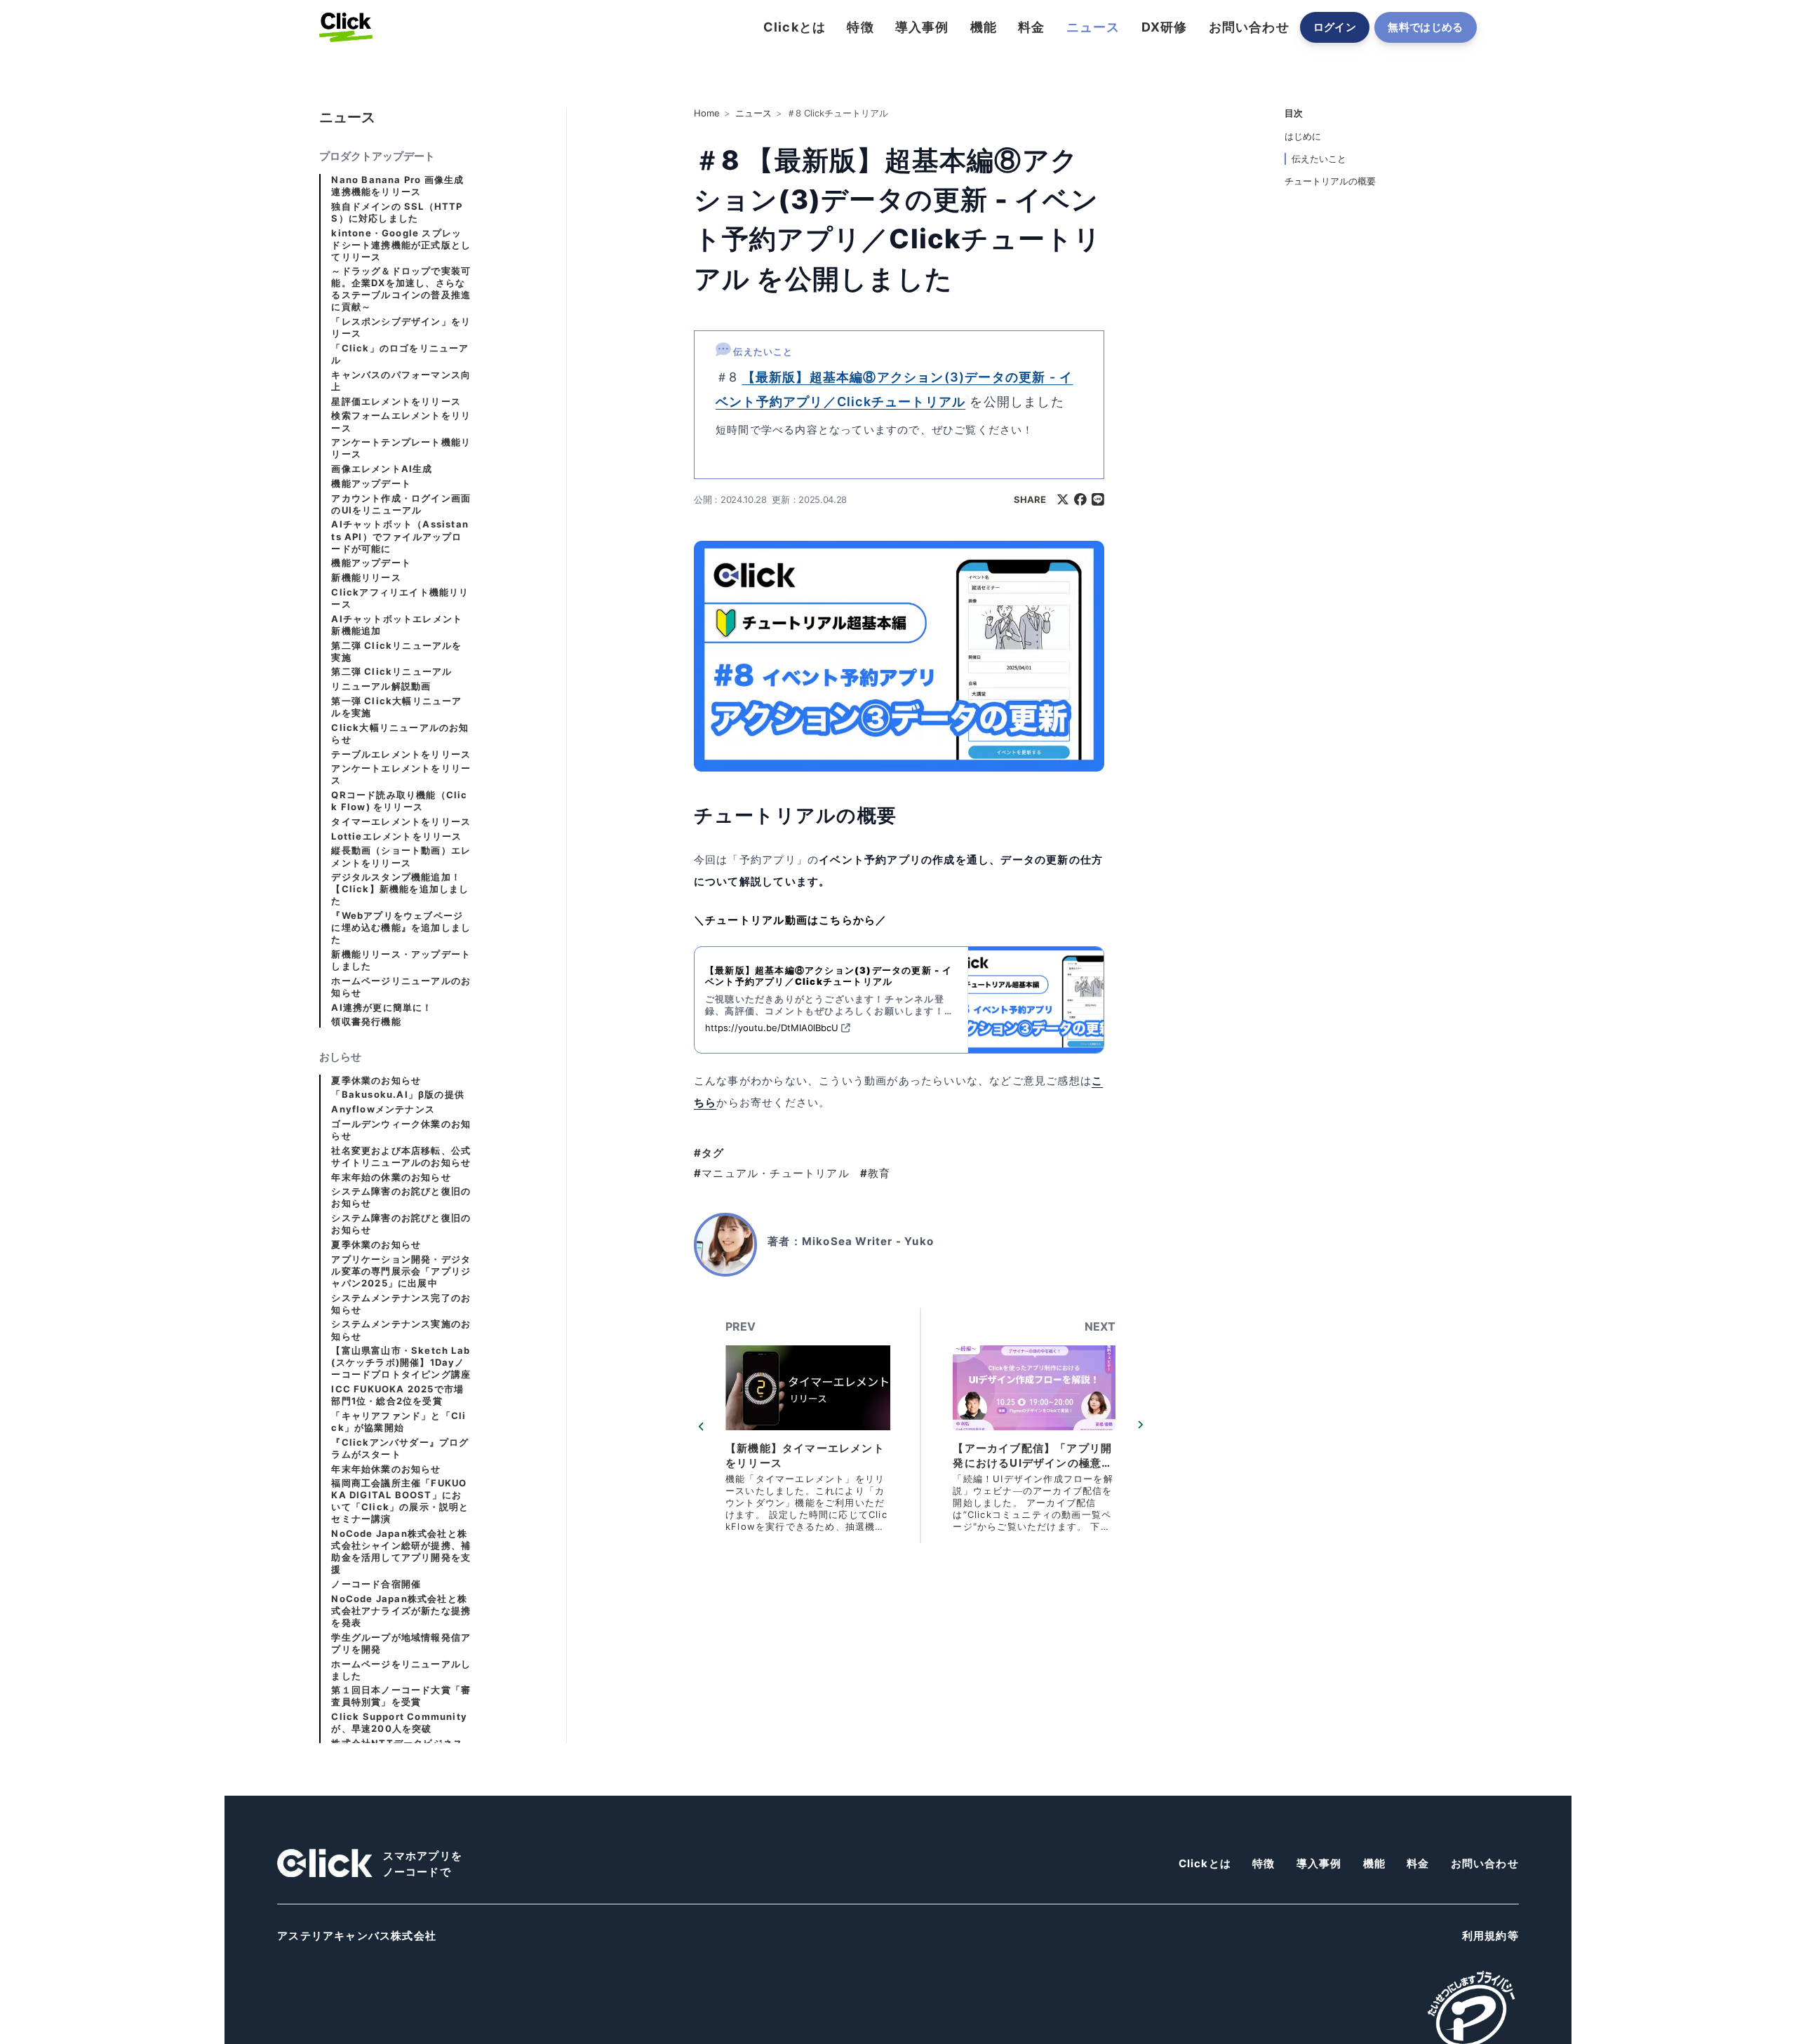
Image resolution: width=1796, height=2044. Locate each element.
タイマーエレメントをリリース (401, 822)
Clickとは (795, 27)
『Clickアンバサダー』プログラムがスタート (400, 1448)
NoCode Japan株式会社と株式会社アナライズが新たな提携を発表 (401, 1611)
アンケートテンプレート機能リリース (401, 448)
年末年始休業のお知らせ (386, 1469)
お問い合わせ (1249, 27)
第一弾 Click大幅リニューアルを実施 (396, 707)
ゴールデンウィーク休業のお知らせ (401, 1130)
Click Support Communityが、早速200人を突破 (399, 1723)
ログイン (1335, 27)
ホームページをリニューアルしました (401, 1670)
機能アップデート (371, 484)
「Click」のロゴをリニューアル (400, 354)
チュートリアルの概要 (1330, 181)
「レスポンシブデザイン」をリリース (401, 328)
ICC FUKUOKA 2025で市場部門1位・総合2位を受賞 (397, 1395)
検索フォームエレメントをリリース (401, 422)
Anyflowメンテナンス (383, 1109)
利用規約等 (1490, 1936)
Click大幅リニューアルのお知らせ (400, 734)
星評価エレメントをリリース (396, 402)
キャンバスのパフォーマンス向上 (401, 381)
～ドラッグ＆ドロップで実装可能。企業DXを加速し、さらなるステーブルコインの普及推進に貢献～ (401, 289)
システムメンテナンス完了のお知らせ (401, 1304)
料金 (1031, 27)
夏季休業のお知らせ (376, 1081)
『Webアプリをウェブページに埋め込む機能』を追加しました (401, 928)
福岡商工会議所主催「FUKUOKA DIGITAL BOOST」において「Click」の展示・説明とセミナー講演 (400, 1501)
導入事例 (922, 27)
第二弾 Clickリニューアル (391, 672)
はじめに (1303, 136)
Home (707, 113)
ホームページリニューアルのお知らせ (401, 987)
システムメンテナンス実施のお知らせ (401, 1330)
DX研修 (1165, 27)
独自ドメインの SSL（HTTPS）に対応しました (397, 213)
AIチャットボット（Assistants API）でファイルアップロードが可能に (400, 537)
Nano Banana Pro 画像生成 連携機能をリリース (397, 186)
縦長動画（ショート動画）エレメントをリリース (401, 857)
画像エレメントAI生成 (382, 469)
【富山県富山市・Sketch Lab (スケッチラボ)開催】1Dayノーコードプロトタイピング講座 (401, 1363)
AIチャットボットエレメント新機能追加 (397, 625)
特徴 (860, 27)
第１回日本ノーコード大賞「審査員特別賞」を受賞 (401, 1696)
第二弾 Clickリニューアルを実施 (396, 652)
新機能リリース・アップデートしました (401, 960)
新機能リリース (366, 578)
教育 (876, 1173)
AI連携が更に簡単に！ (382, 1008)
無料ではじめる (1426, 27)
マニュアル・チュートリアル (772, 1173)
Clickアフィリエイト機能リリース (400, 598)
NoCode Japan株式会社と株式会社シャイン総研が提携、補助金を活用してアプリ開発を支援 (401, 1552)
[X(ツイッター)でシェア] (1063, 499)
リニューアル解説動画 (381, 686)
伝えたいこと (1319, 159)
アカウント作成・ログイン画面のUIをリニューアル (401, 504)
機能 (984, 27)
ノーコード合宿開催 (376, 1584)
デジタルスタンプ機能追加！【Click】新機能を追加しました (400, 889)
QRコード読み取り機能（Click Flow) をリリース (399, 801)
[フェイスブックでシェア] (1080, 499)
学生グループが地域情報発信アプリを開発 (401, 1643)
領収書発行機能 (366, 1022)
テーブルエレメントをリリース (401, 754)
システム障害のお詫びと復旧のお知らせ (401, 1197)
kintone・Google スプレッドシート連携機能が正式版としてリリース (401, 245)
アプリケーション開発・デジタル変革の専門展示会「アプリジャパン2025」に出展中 (401, 1271)
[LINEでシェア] (1098, 499)
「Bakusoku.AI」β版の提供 (398, 1095)
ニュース (1093, 27)
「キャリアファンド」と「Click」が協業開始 (398, 1422)
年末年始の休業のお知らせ (391, 1177)
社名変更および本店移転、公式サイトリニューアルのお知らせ (401, 1157)
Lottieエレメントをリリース (396, 836)
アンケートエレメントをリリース (401, 774)
